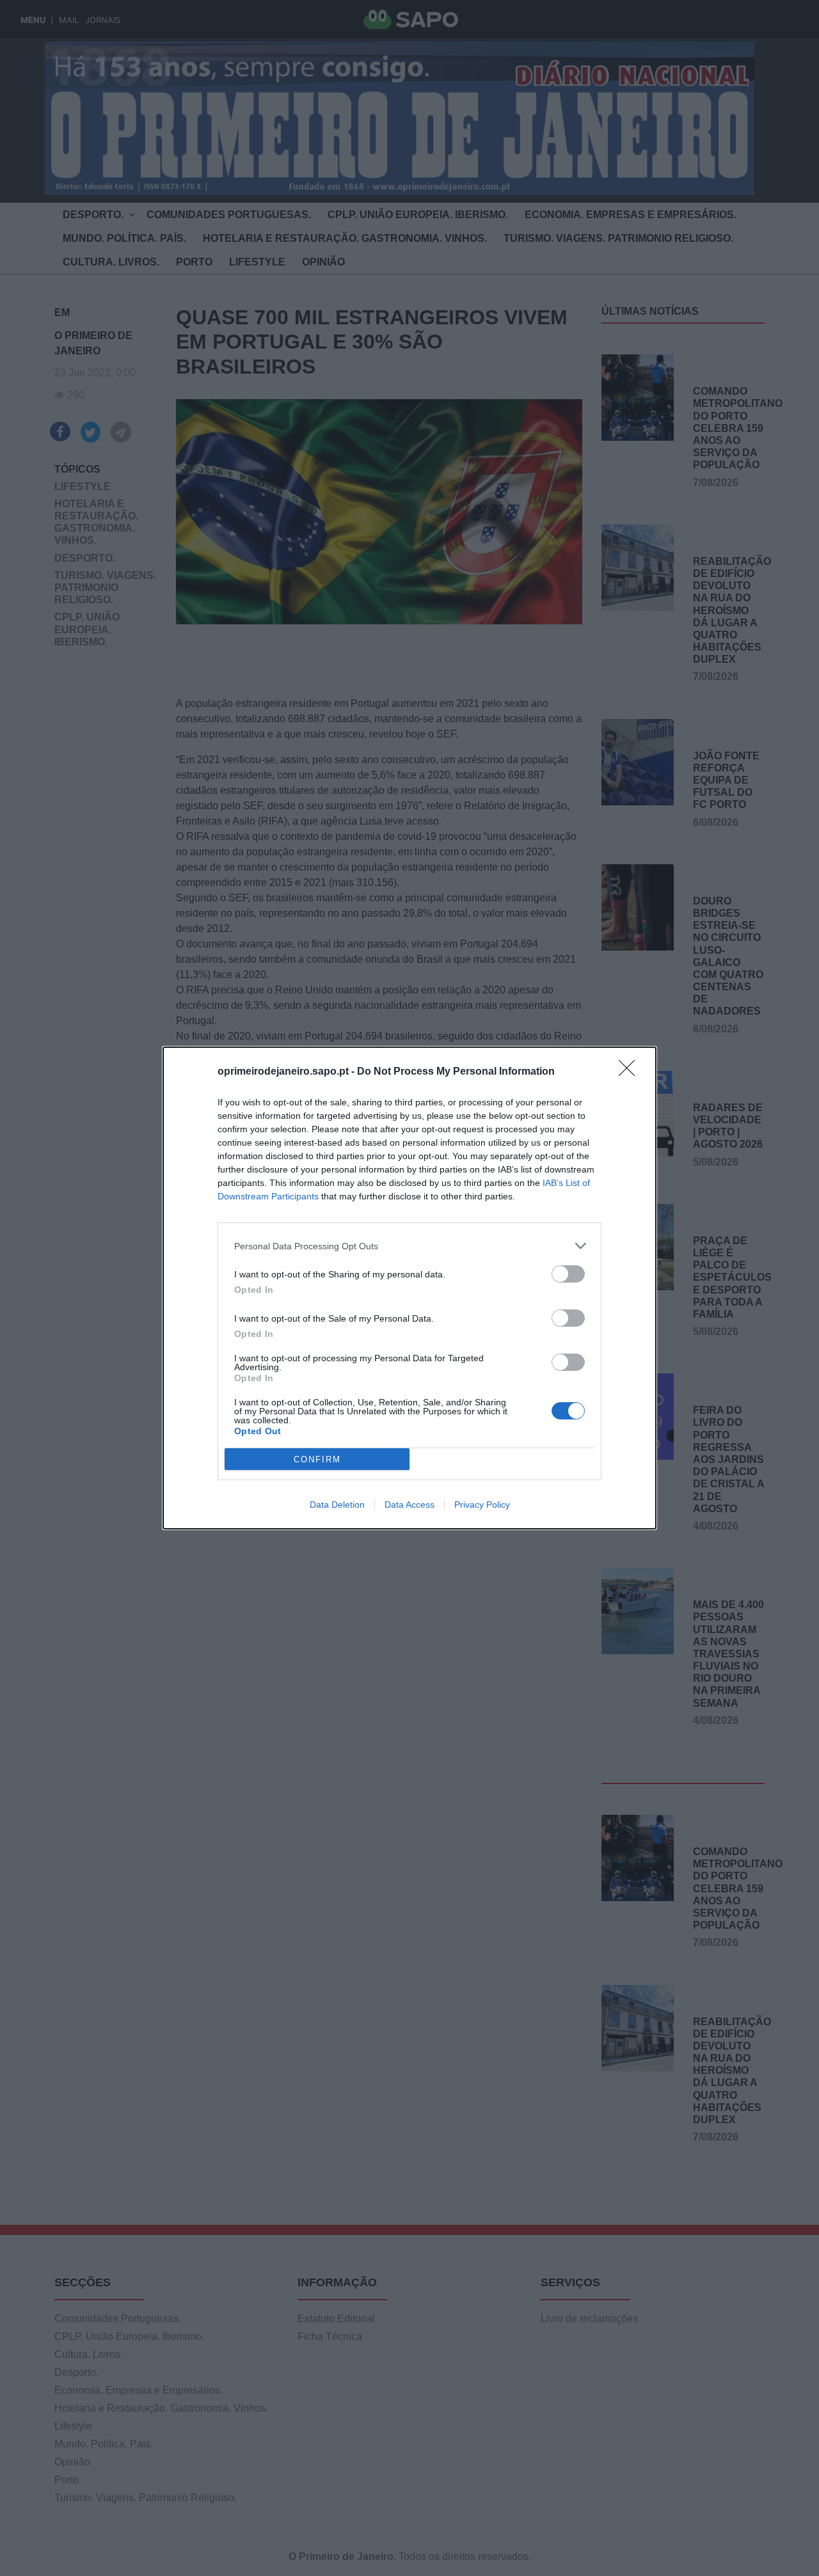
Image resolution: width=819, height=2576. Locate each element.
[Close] (631, 1072)
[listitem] (409, 1246)
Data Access (409, 1505)
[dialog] (409, 1288)
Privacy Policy (482, 1505)
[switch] (568, 1274)
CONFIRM (317, 1459)
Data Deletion (337, 1505)
